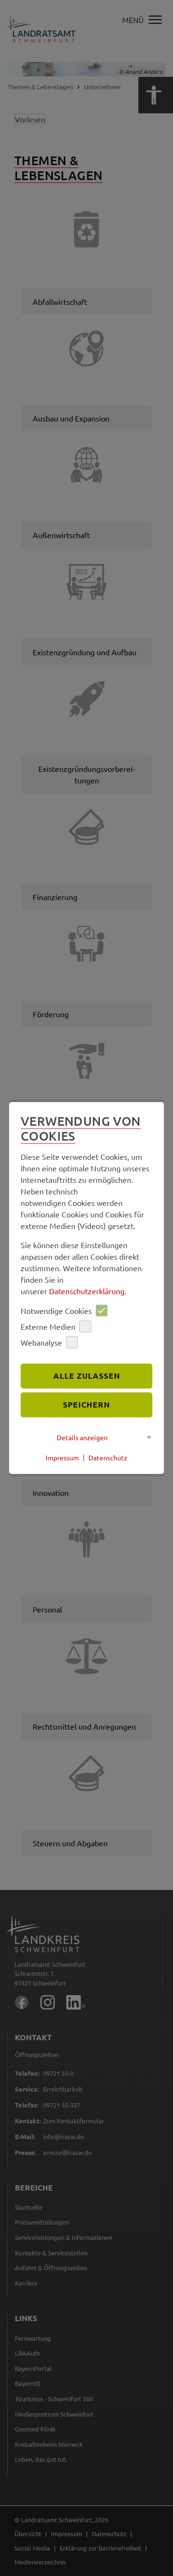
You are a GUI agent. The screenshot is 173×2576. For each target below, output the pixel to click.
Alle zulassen (87, 1376)
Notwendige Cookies (56, 1311)
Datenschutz (108, 1457)
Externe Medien (48, 1326)
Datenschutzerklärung (87, 1291)
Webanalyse (41, 1342)
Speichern (86, 1404)
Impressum (62, 1457)
